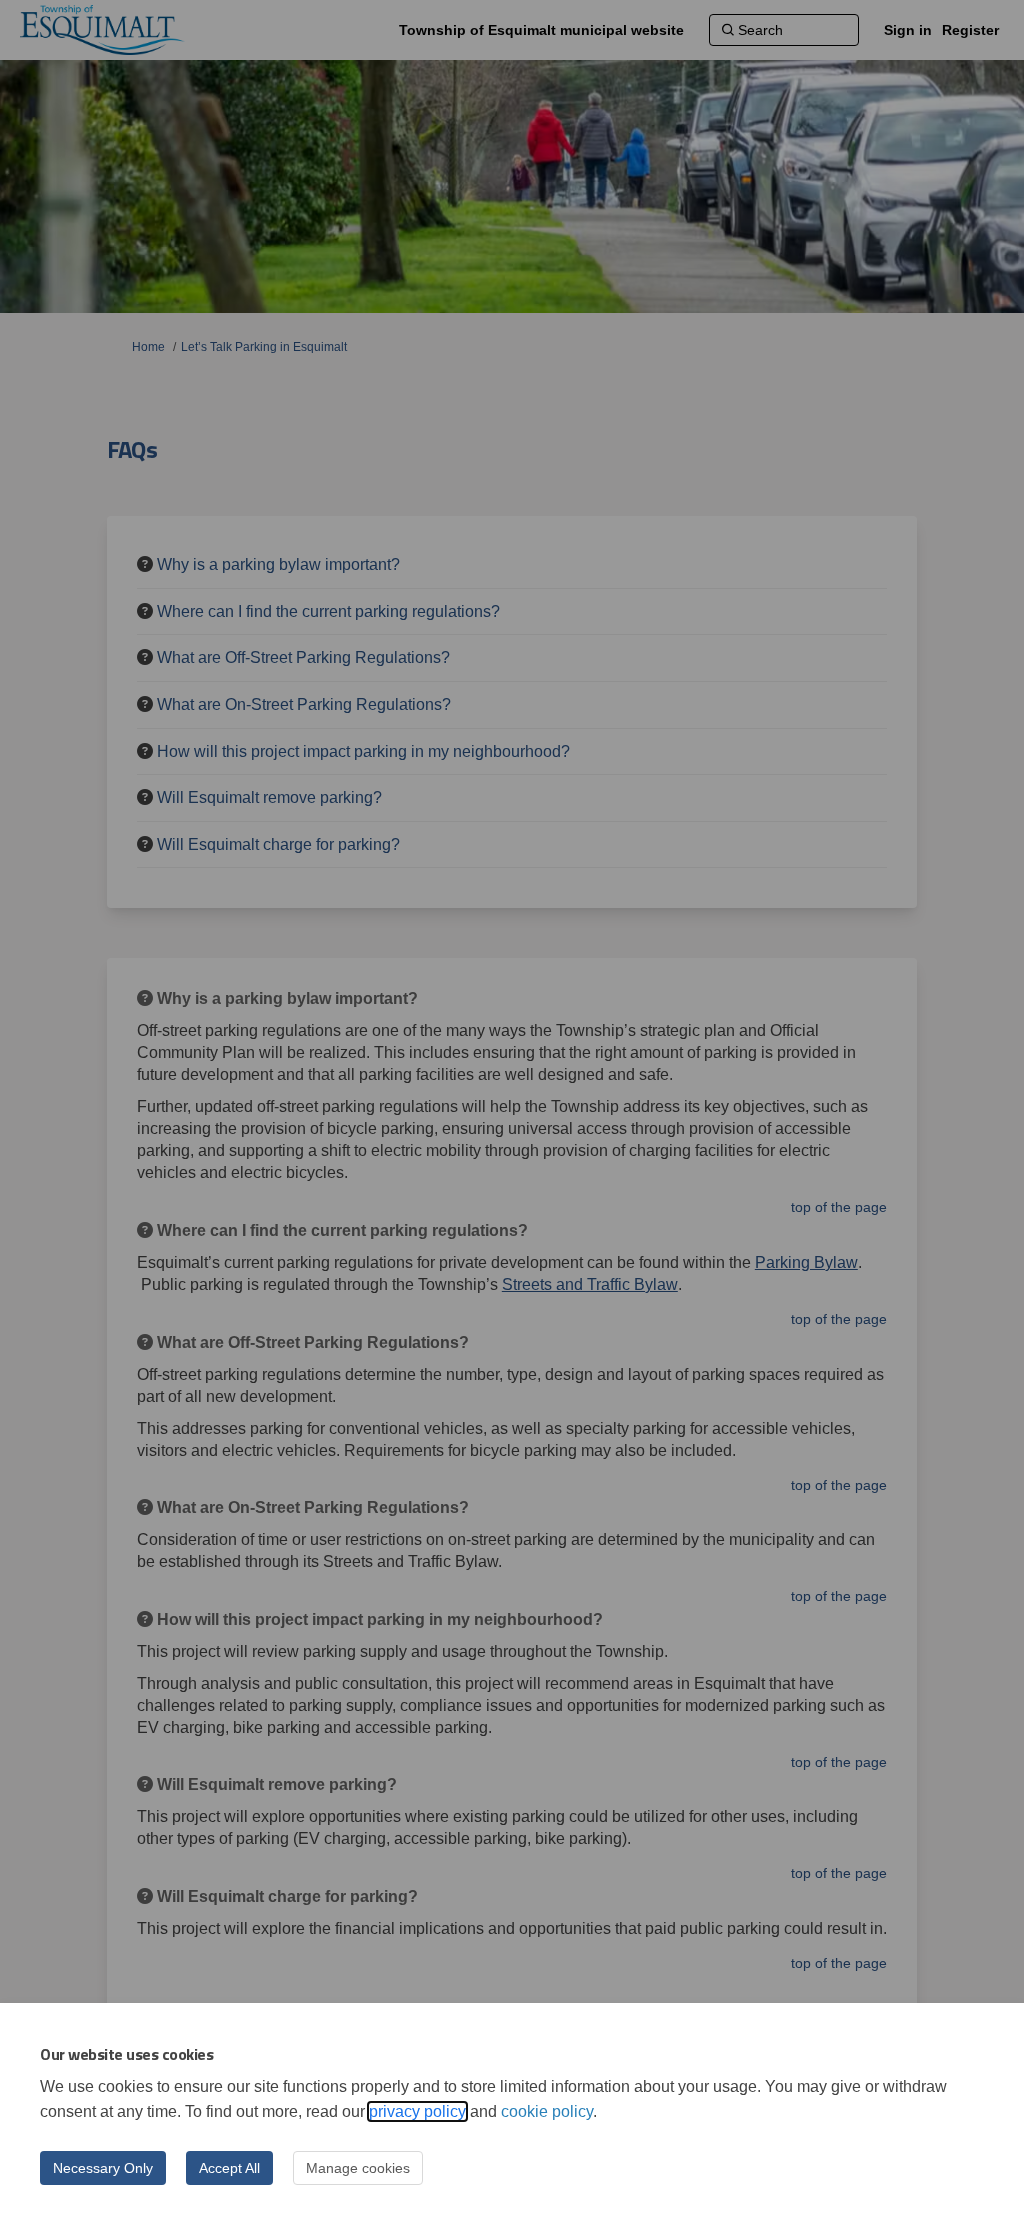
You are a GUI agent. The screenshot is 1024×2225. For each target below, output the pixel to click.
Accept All (229, 2168)
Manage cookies (358, 2168)
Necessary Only (103, 2168)
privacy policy (417, 2111)
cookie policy (547, 2111)
